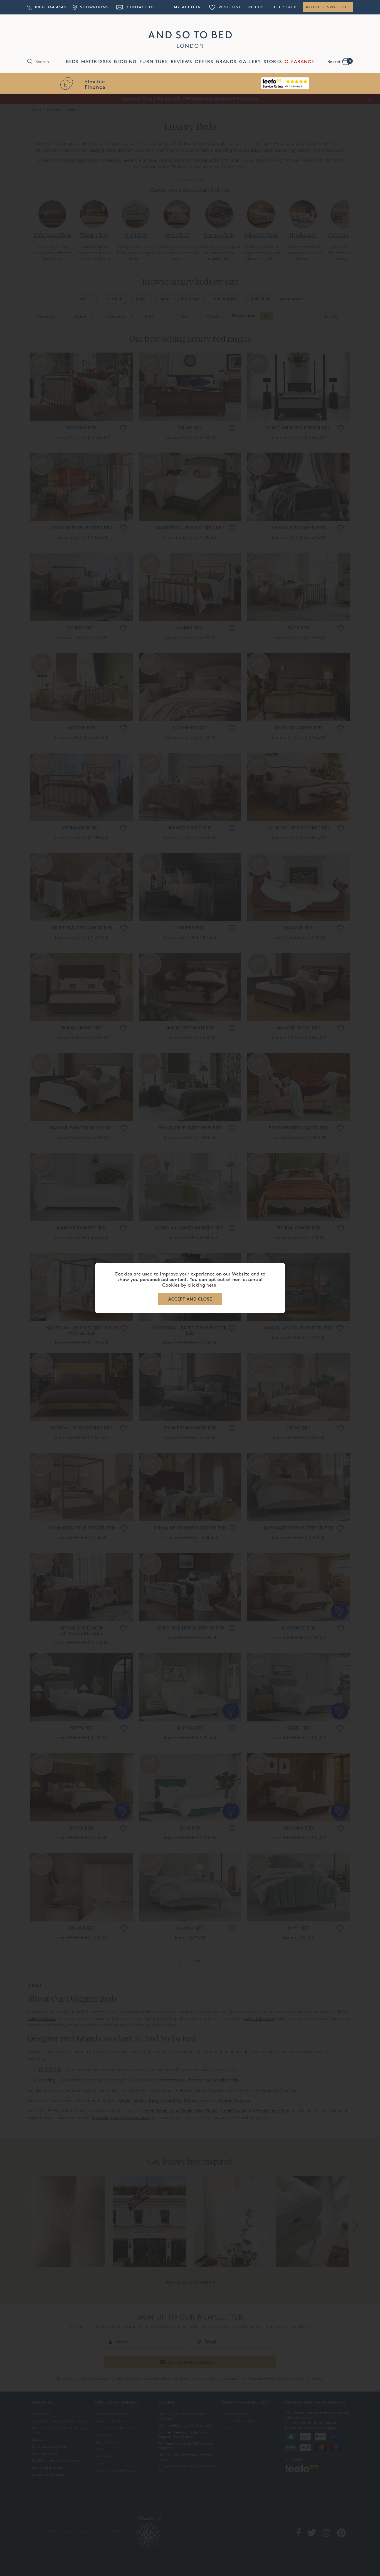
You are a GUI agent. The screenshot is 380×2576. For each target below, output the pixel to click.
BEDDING (125, 62)
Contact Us (140, 7)
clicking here (202, 1285)
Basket (339, 61)
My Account (189, 7)
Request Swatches (328, 7)
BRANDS (226, 62)
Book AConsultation (285, 84)
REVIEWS (182, 62)
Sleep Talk (284, 7)
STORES (273, 62)
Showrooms (93, 7)
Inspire (256, 7)
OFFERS (204, 62)
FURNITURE (154, 62)
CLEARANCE (300, 62)
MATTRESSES (96, 62)
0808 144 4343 (50, 7)
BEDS (72, 62)
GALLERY (250, 62)
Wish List (229, 7)
